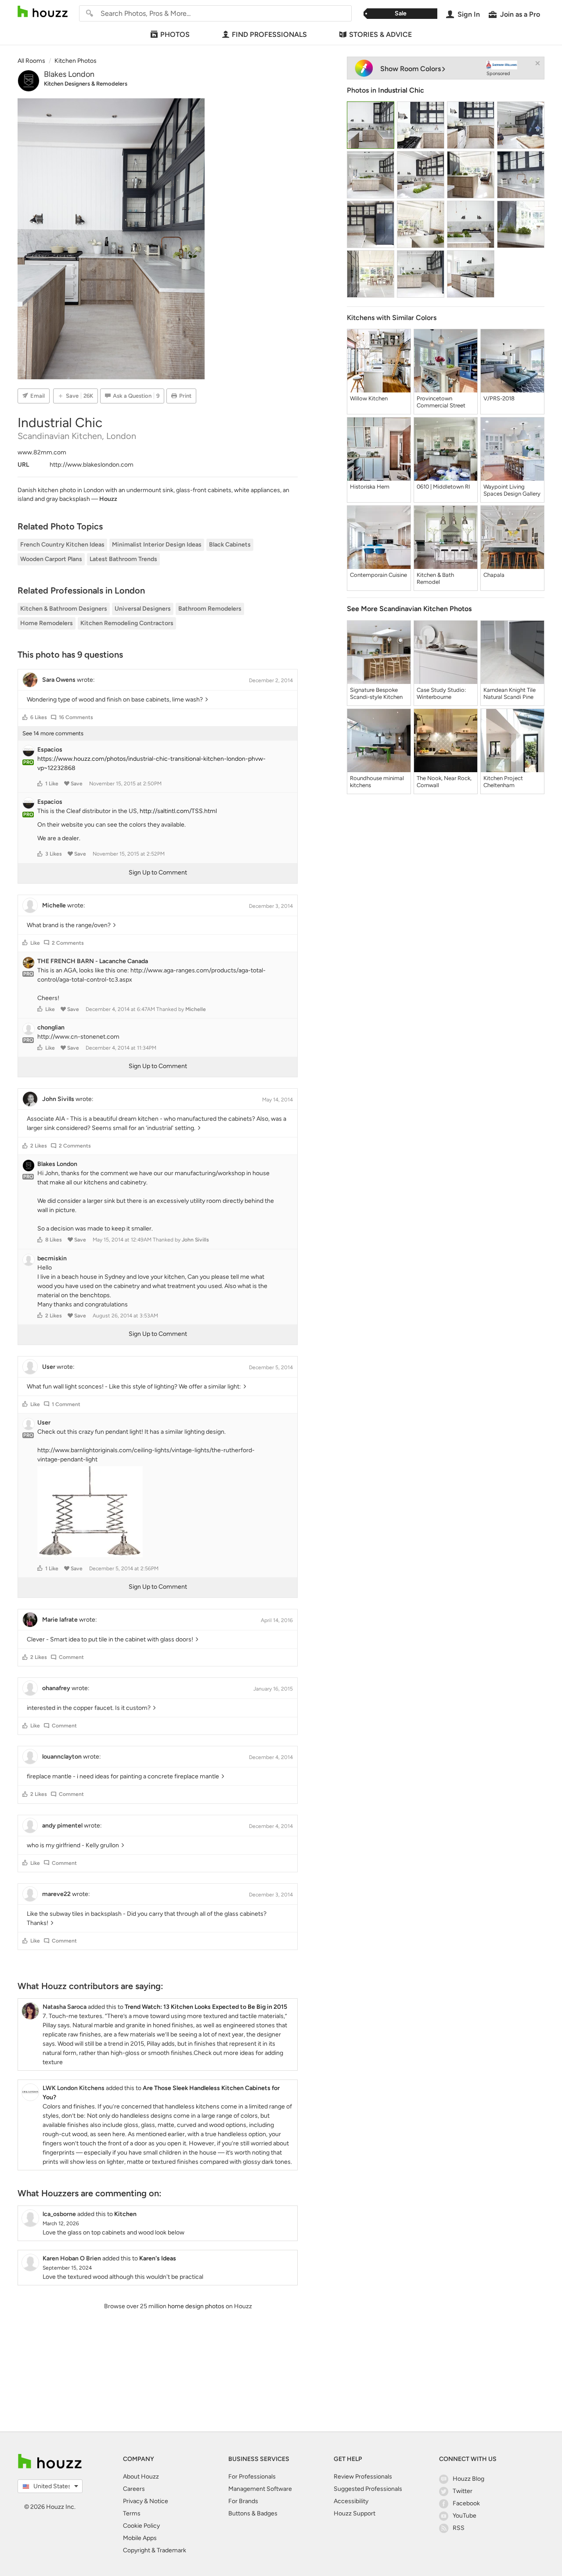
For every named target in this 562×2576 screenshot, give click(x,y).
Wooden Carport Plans (51, 559)
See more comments (53, 733)
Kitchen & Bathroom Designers (64, 609)
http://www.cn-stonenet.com (78, 1037)
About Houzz (141, 2477)
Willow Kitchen (369, 398)
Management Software (260, 2489)
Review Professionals (363, 2477)
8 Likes (54, 1240)
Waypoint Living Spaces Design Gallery (512, 490)
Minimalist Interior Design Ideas (157, 545)
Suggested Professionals (368, 2489)
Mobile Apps (140, 2538)
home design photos (196, 2306)
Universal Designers (143, 609)
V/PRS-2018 (499, 398)
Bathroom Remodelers (210, 609)
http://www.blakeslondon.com (92, 465)
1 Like (52, 784)
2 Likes (39, 1146)
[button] (25, 717)
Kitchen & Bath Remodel (435, 578)
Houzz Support (355, 2513)
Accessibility (351, 2501)
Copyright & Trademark (155, 2550)
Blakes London (69, 74)
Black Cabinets (230, 545)
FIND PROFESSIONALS (269, 34)
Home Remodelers (47, 623)
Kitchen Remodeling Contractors (127, 623)
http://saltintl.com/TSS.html (178, 811)
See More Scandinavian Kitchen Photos (409, 609)
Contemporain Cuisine (378, 575)
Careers (134, 2489)
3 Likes (54, 854)
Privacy (133, 2501)
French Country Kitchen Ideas (62, 545)
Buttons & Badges (253, 2513)
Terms (132, 2513)
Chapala (494, 575)
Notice (159, 2501)
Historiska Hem (370, 487)
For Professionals (252, 2477)
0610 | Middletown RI (443, 487)
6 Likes (39, 717)
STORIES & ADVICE (380, 34)
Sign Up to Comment (158, 872)
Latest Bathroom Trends (123, 559)
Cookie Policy (141, 2526)
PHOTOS (175, 34)
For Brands (243, 2501)
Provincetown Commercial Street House (441, 402)
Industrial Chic (401, 90)
